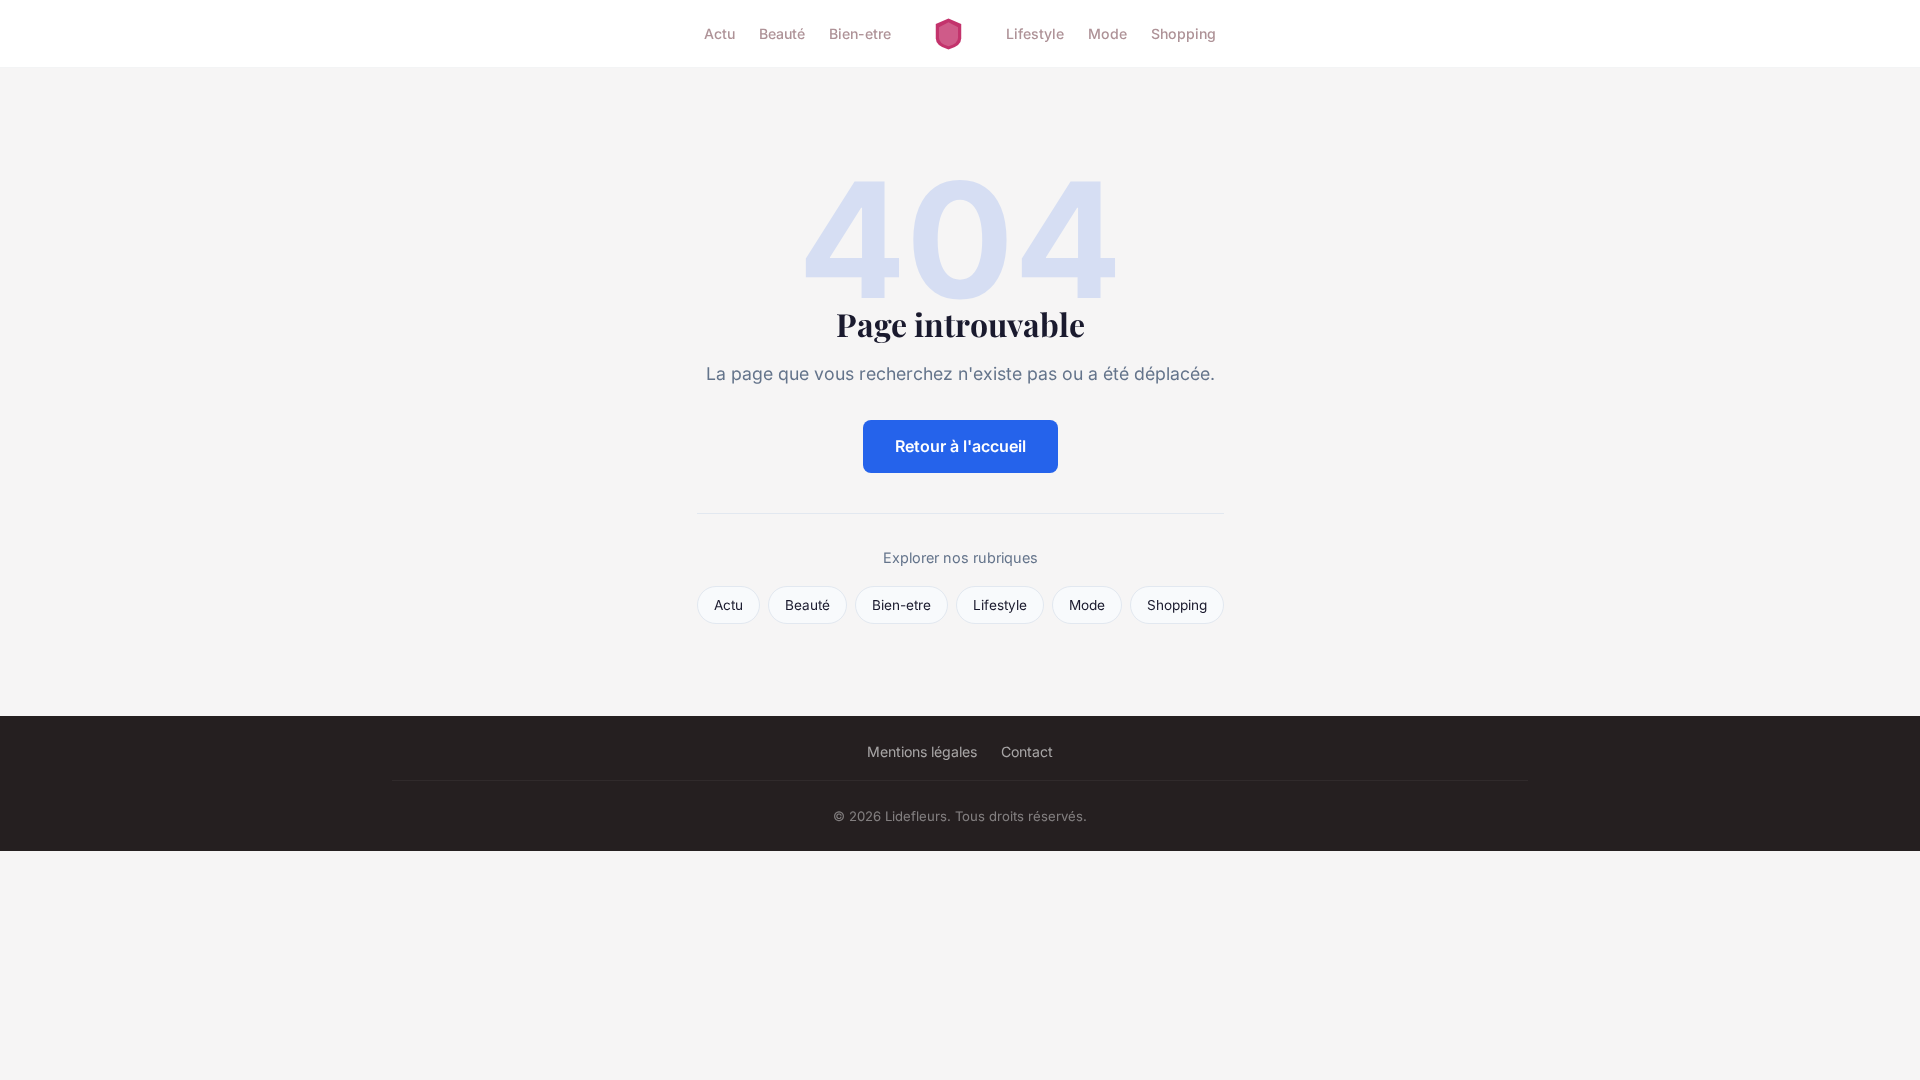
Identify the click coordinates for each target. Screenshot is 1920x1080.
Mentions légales (922, 751)
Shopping (1183, 33)
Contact (1027, 751)
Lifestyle (1035, 33)
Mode (1107, 33)
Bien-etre (860, 33)
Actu (719, 33)
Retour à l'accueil (960, 446)
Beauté (782, 33)
